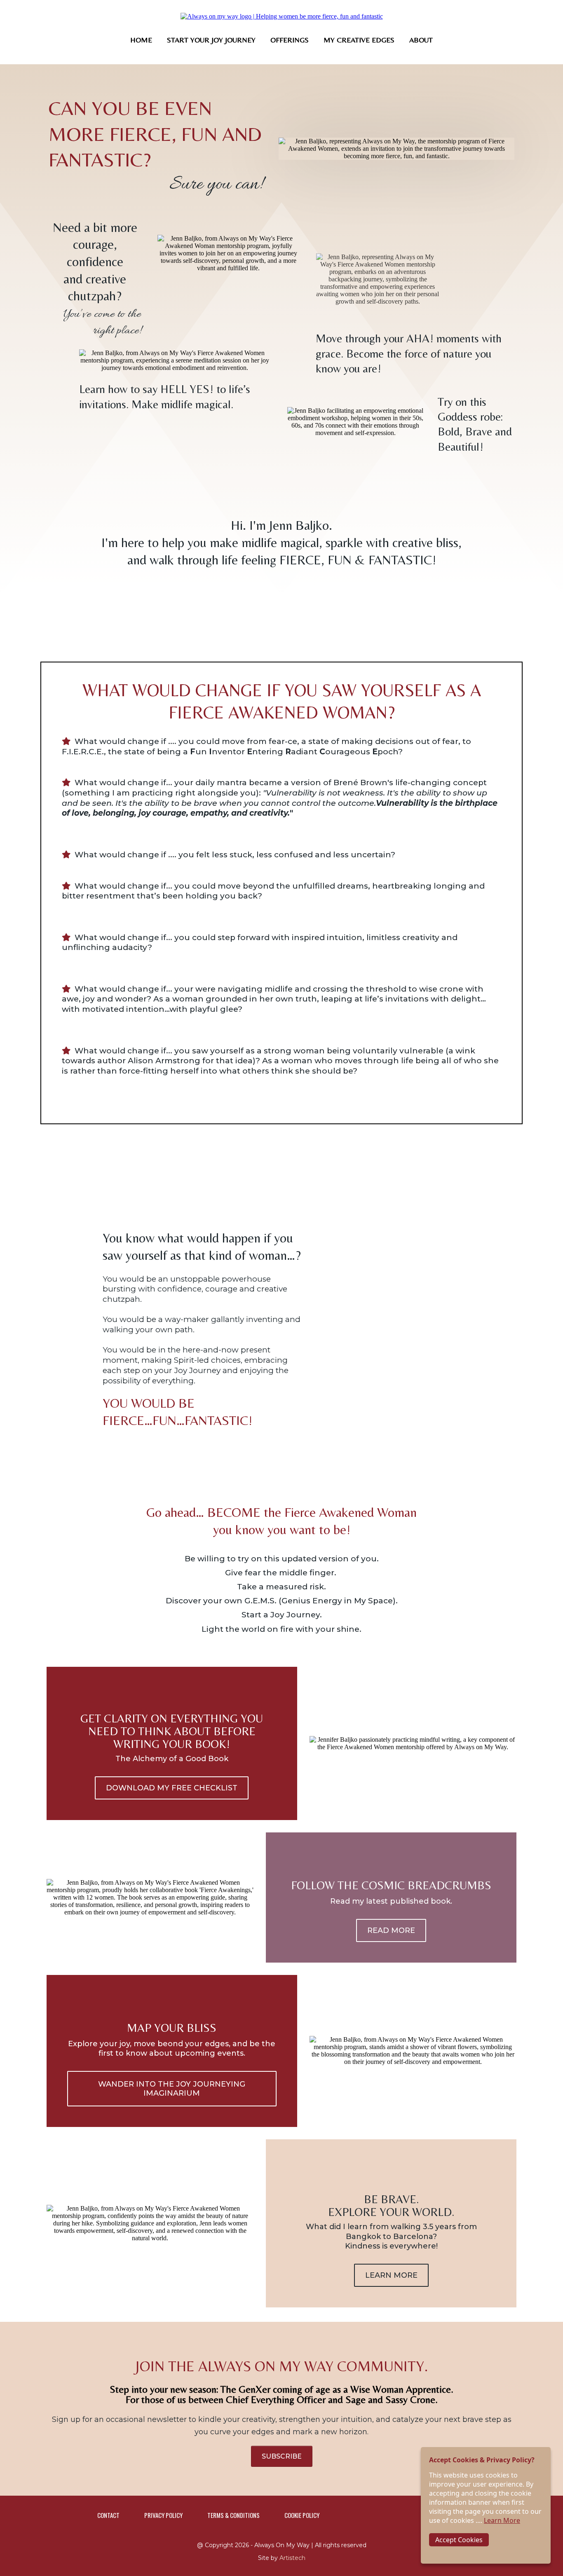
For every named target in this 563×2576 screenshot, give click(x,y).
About (421, 40)
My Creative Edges (359, 40)
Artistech (292, 2558)
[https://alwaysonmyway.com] (282, 16)
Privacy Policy (163, 2515)
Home (141, 40)
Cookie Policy (302, 2515)
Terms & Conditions (233, 2515)
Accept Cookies (459, 2540)
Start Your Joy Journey (211, 40)
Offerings (290, 40)
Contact (108, 2515)
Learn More (502, 2520)
